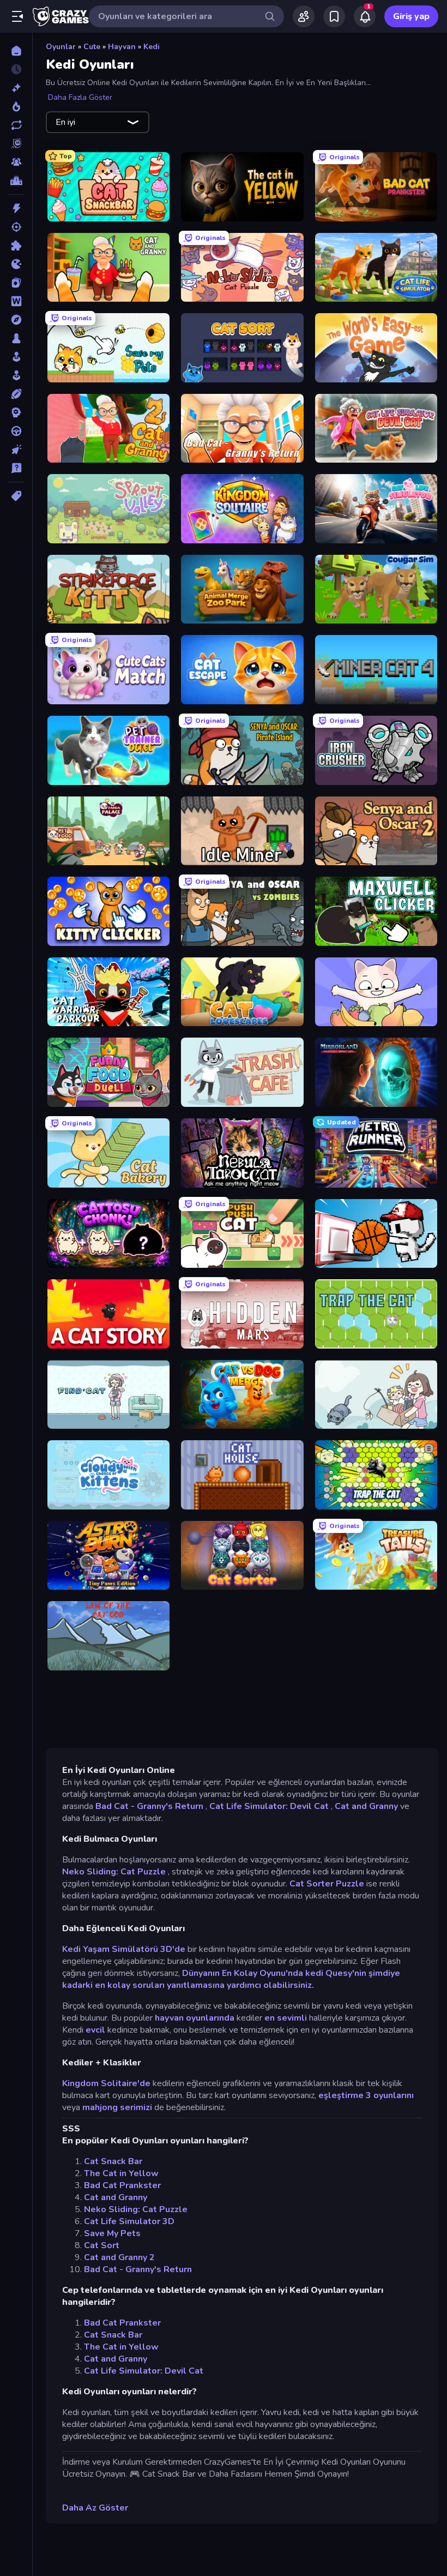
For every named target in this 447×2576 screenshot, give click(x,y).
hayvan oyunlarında (195, 2018)
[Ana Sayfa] (16, 51)
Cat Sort (102, 2245)
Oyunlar (61, 47)
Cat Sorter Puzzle (327, 1884)
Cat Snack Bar (113, 2161)
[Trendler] (16, 106)
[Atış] (16, 227)
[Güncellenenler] (16, 125)
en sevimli (286, 2018)
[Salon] (16, 357)
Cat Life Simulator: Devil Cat (269, 1806)
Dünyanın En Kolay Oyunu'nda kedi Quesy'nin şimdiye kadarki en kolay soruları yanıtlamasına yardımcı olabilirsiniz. (231, 1979)
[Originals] (16, 143)
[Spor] (16, 394)
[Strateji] (16, 412)
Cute (92, 47)
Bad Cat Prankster (122, 2185)
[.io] (16, 264)
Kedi (152, 47)
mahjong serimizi (117, 2107)
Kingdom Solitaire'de (106, 2083)
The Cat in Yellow (121, 2173)
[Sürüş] (16, 431)
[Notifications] (365, 16)
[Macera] (16, 320)
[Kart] (16, 283)
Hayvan (122, 47)
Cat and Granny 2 (119, 2257)
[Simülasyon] (16, 375)
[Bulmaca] (16, 245)
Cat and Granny (366, 1806)
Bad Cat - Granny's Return (149, 1806)
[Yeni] (16, 88)
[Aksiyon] (16, 208)
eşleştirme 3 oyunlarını (366, 2095)
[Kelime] (16, 301)
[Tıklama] (16, 450)
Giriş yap (411, 16)
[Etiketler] (16, 496)
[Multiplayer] (16, 162)
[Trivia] (16, 468)
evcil (95, 2030)
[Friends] (304, 16)
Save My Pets (112, 2233)
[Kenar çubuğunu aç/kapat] (17, 16)
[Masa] (16, 338)
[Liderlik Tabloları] (16, 181)
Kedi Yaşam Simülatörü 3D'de (124, 1949)
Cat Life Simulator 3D (129, 2221)
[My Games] (334, 16)
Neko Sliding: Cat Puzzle (114, 1872)
